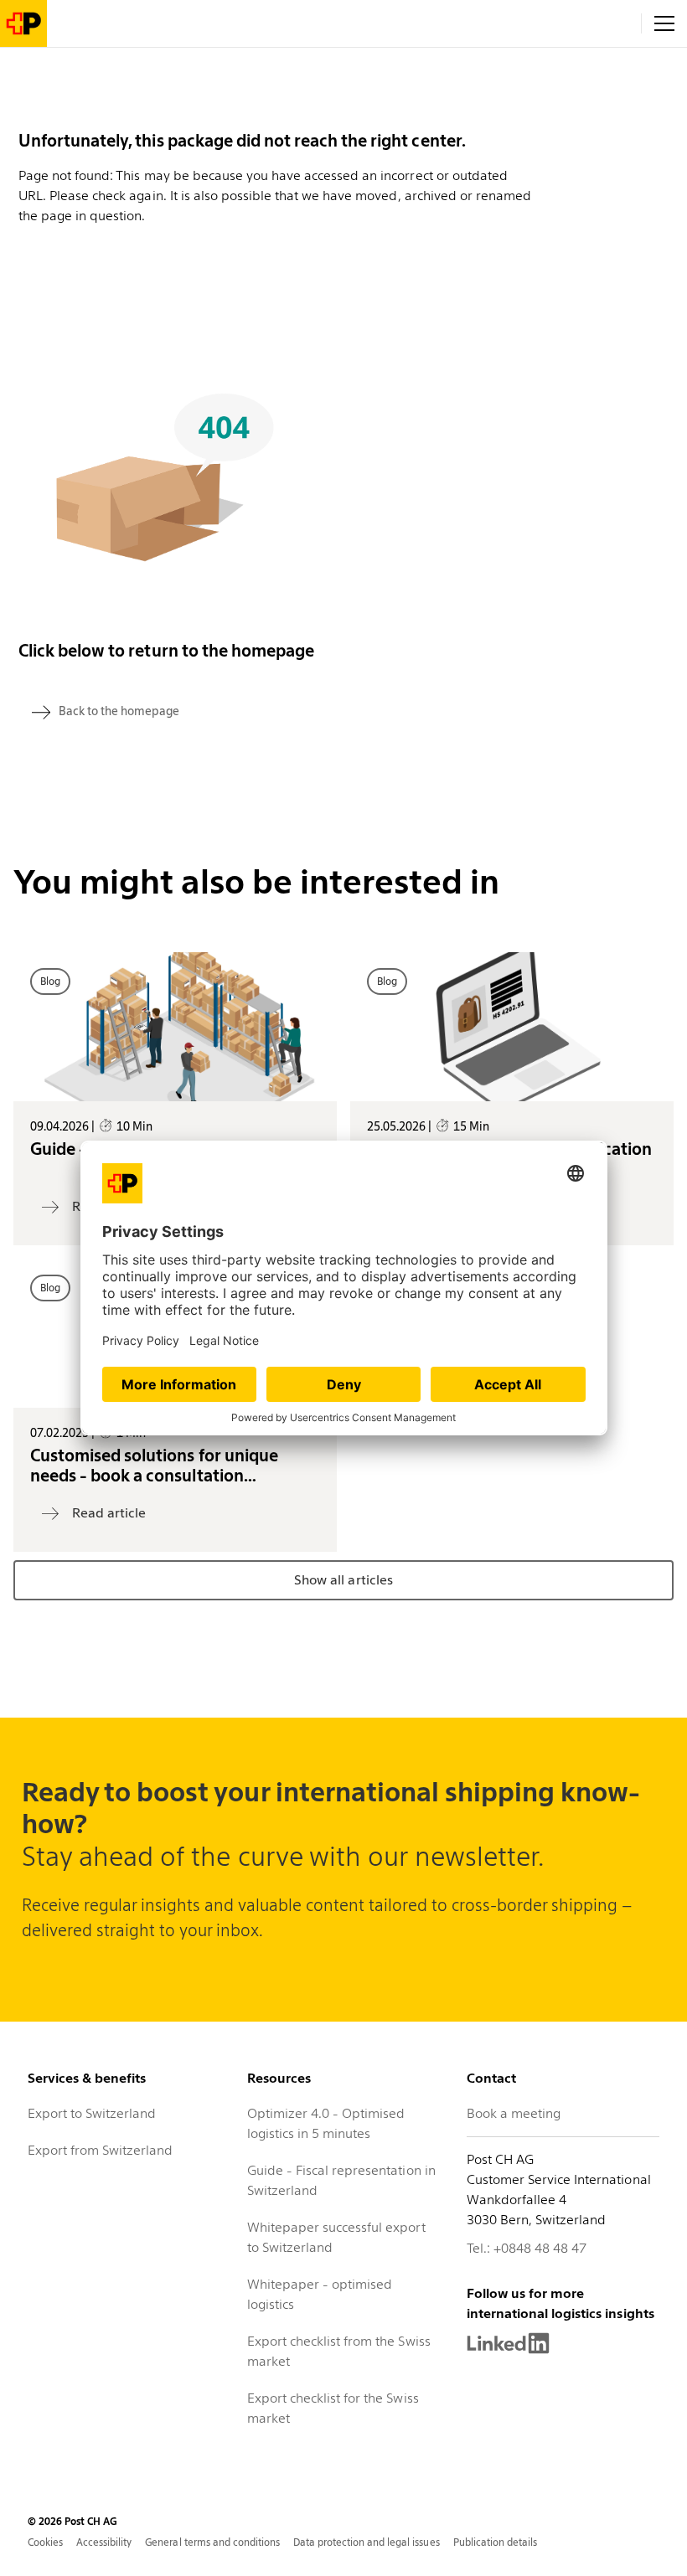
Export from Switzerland (100, 2150)
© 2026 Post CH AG (72, 2521)
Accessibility (104, 2542)
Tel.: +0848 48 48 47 (527, 2248)
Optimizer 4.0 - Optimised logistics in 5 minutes (326, 2123)
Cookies (45, 2542)
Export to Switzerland (92, 2113)
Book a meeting (514, 2113)
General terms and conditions (212, 2542)
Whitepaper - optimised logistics (320, 2294)
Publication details (495, 2542)
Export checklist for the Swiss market (333, 2408)
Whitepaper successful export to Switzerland (336, 2237)
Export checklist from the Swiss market (339, 2351)
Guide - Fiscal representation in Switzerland (341, 2180)
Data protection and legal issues (367, 2542)
